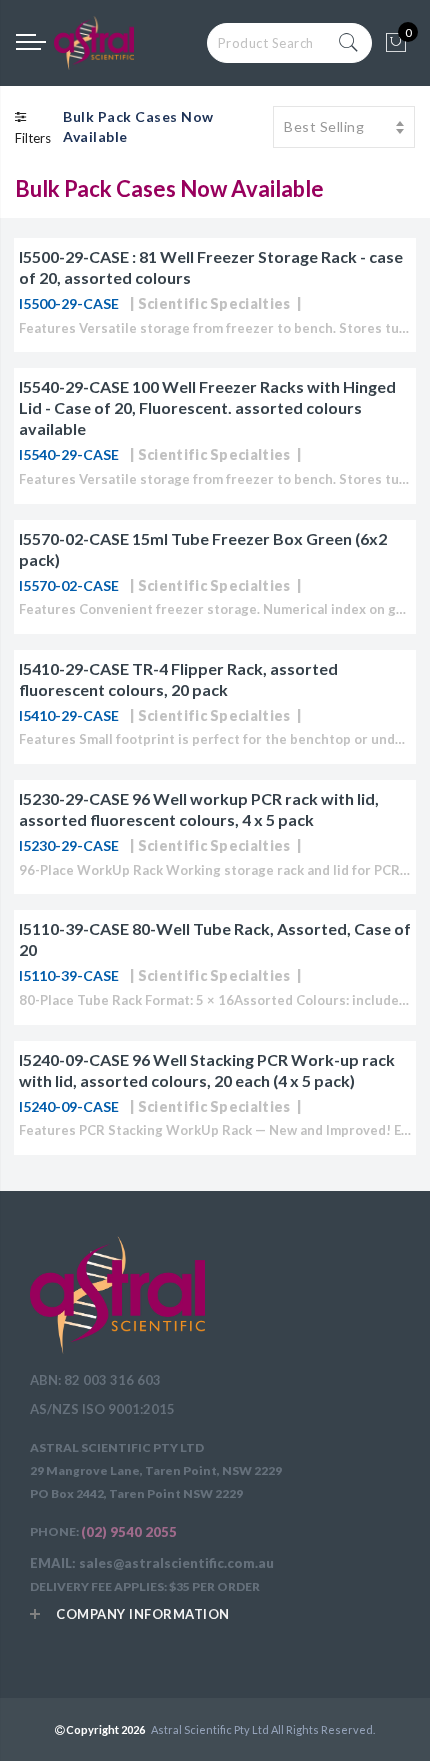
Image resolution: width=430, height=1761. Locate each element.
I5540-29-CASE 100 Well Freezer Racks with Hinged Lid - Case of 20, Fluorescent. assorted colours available (207, 407)
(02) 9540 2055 (129, 1532)
